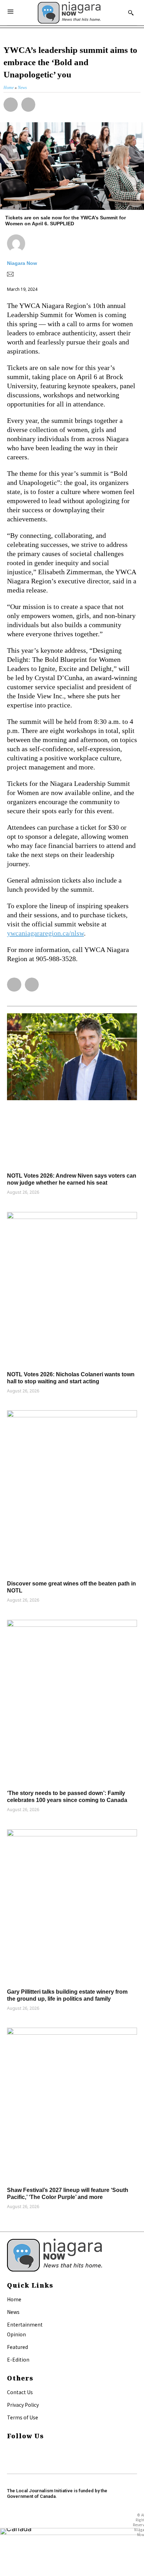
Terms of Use (23, 2417)
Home (14, 2299)
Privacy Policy (23, 2405)
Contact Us (20, 2392)
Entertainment (25, 2324)
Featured (17, 2347)
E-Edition (18, 2359)
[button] (11, 105)
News (13, 2312)
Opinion (16, 2334)
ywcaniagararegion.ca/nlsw (45, 933)
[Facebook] (10, 2450)
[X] (10, 2459)
